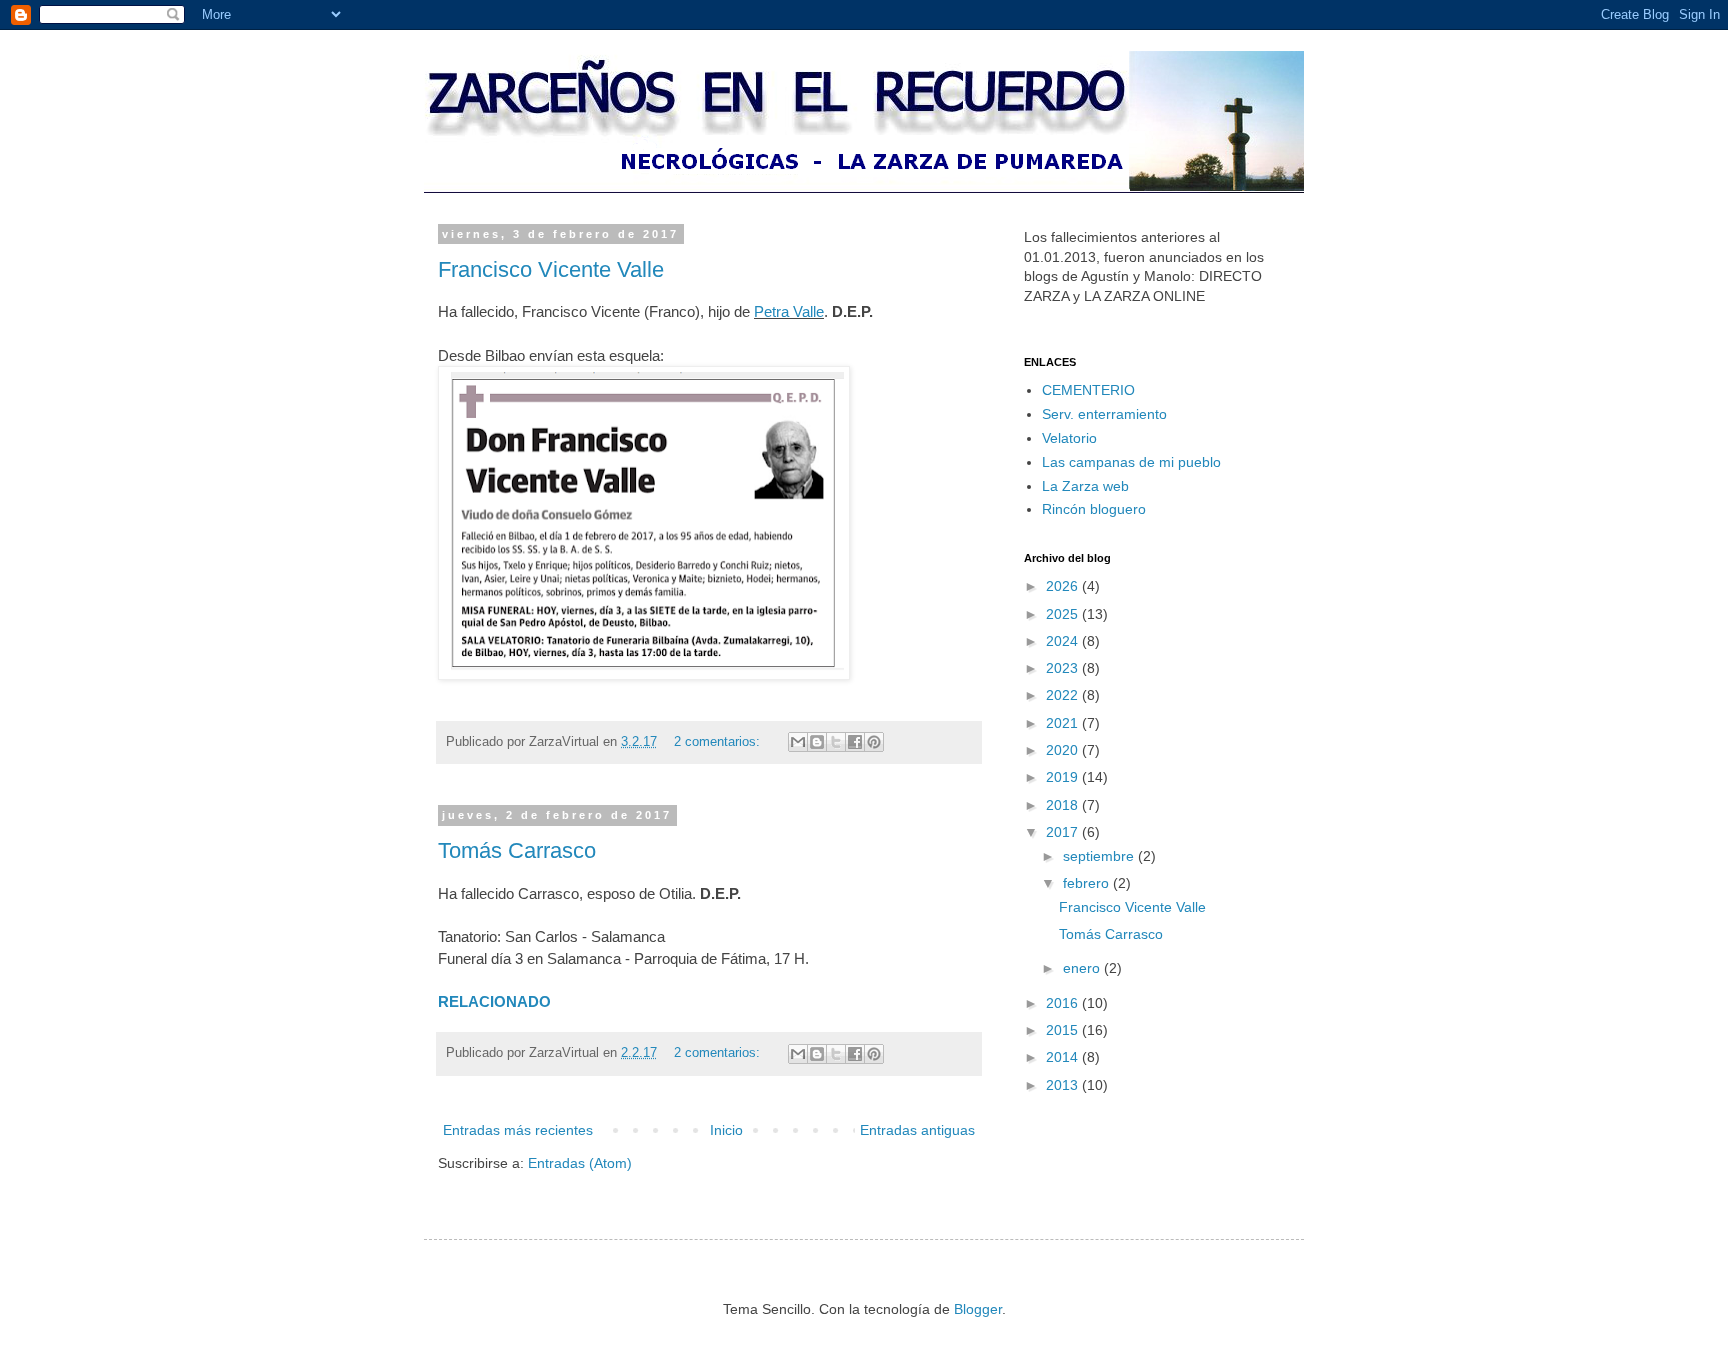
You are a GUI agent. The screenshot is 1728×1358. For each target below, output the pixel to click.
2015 (1064, 1030)
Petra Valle (789, 311)
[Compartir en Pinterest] (874, 742)
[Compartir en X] (836, 742)
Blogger (978, 1309)
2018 (1064, 805)
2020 (1064, 750)
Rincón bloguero (1094, 509)
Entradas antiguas (917, 1130)
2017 (1064, 832)
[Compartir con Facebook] (855, 742)
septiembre (1100, 856)
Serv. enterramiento (1104, 414)
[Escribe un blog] (817, 742)
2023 (1064, 668)
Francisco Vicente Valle (551, 269)
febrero (1088, 883)
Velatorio (1069, 438)
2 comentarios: (719, 742)
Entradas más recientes (518, 1130)
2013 (1064, 1085)
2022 (1064, 695)
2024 (1064, 641)
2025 (1064, 614)
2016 (1064, 1003)
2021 (1064, 723)
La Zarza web (1085, 486)
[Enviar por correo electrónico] (798, 742)
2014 (1064, 1057)
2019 (1064, 777)
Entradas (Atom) (580, 1163)
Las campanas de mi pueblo (1131, 462)
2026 (1064, 586)
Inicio (726, 1130)
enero (1083, 968)
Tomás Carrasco (517, 850)
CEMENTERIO (1088, 390)
